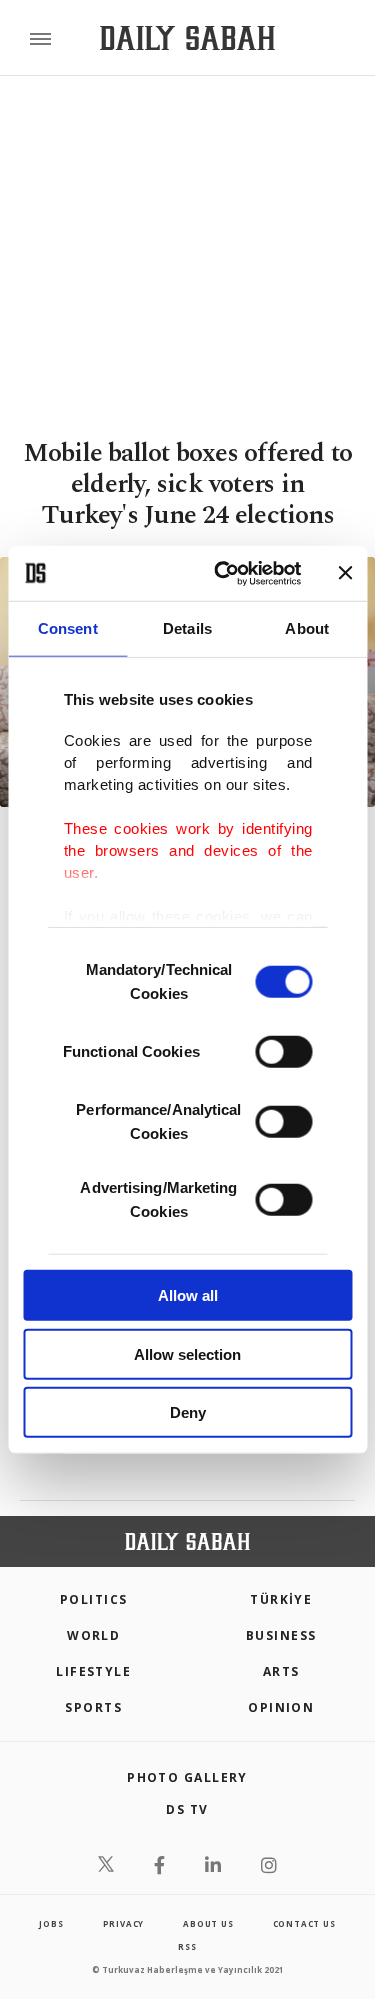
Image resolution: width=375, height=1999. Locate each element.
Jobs (51, 1923)
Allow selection (187, 1353)
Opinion (281, 1707)
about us (208, 1923)
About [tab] (307, 628)
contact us (304, 1923)
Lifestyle (93, 1671)
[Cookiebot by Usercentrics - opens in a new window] (223, 573)
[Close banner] (345, 573)
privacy (124, 1923)
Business (281, 1635)
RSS (187, 1946)
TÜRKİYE (281, 1599)
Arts (281, 1671)
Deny (188, 1412)
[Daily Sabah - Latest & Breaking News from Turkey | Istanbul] (187, 38)
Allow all (188, 1295)
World (93, 1635)
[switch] (283, 1052)
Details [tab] (187, 628)
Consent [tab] (68, 628)
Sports (93, 1707)
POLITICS (94, 1599)
